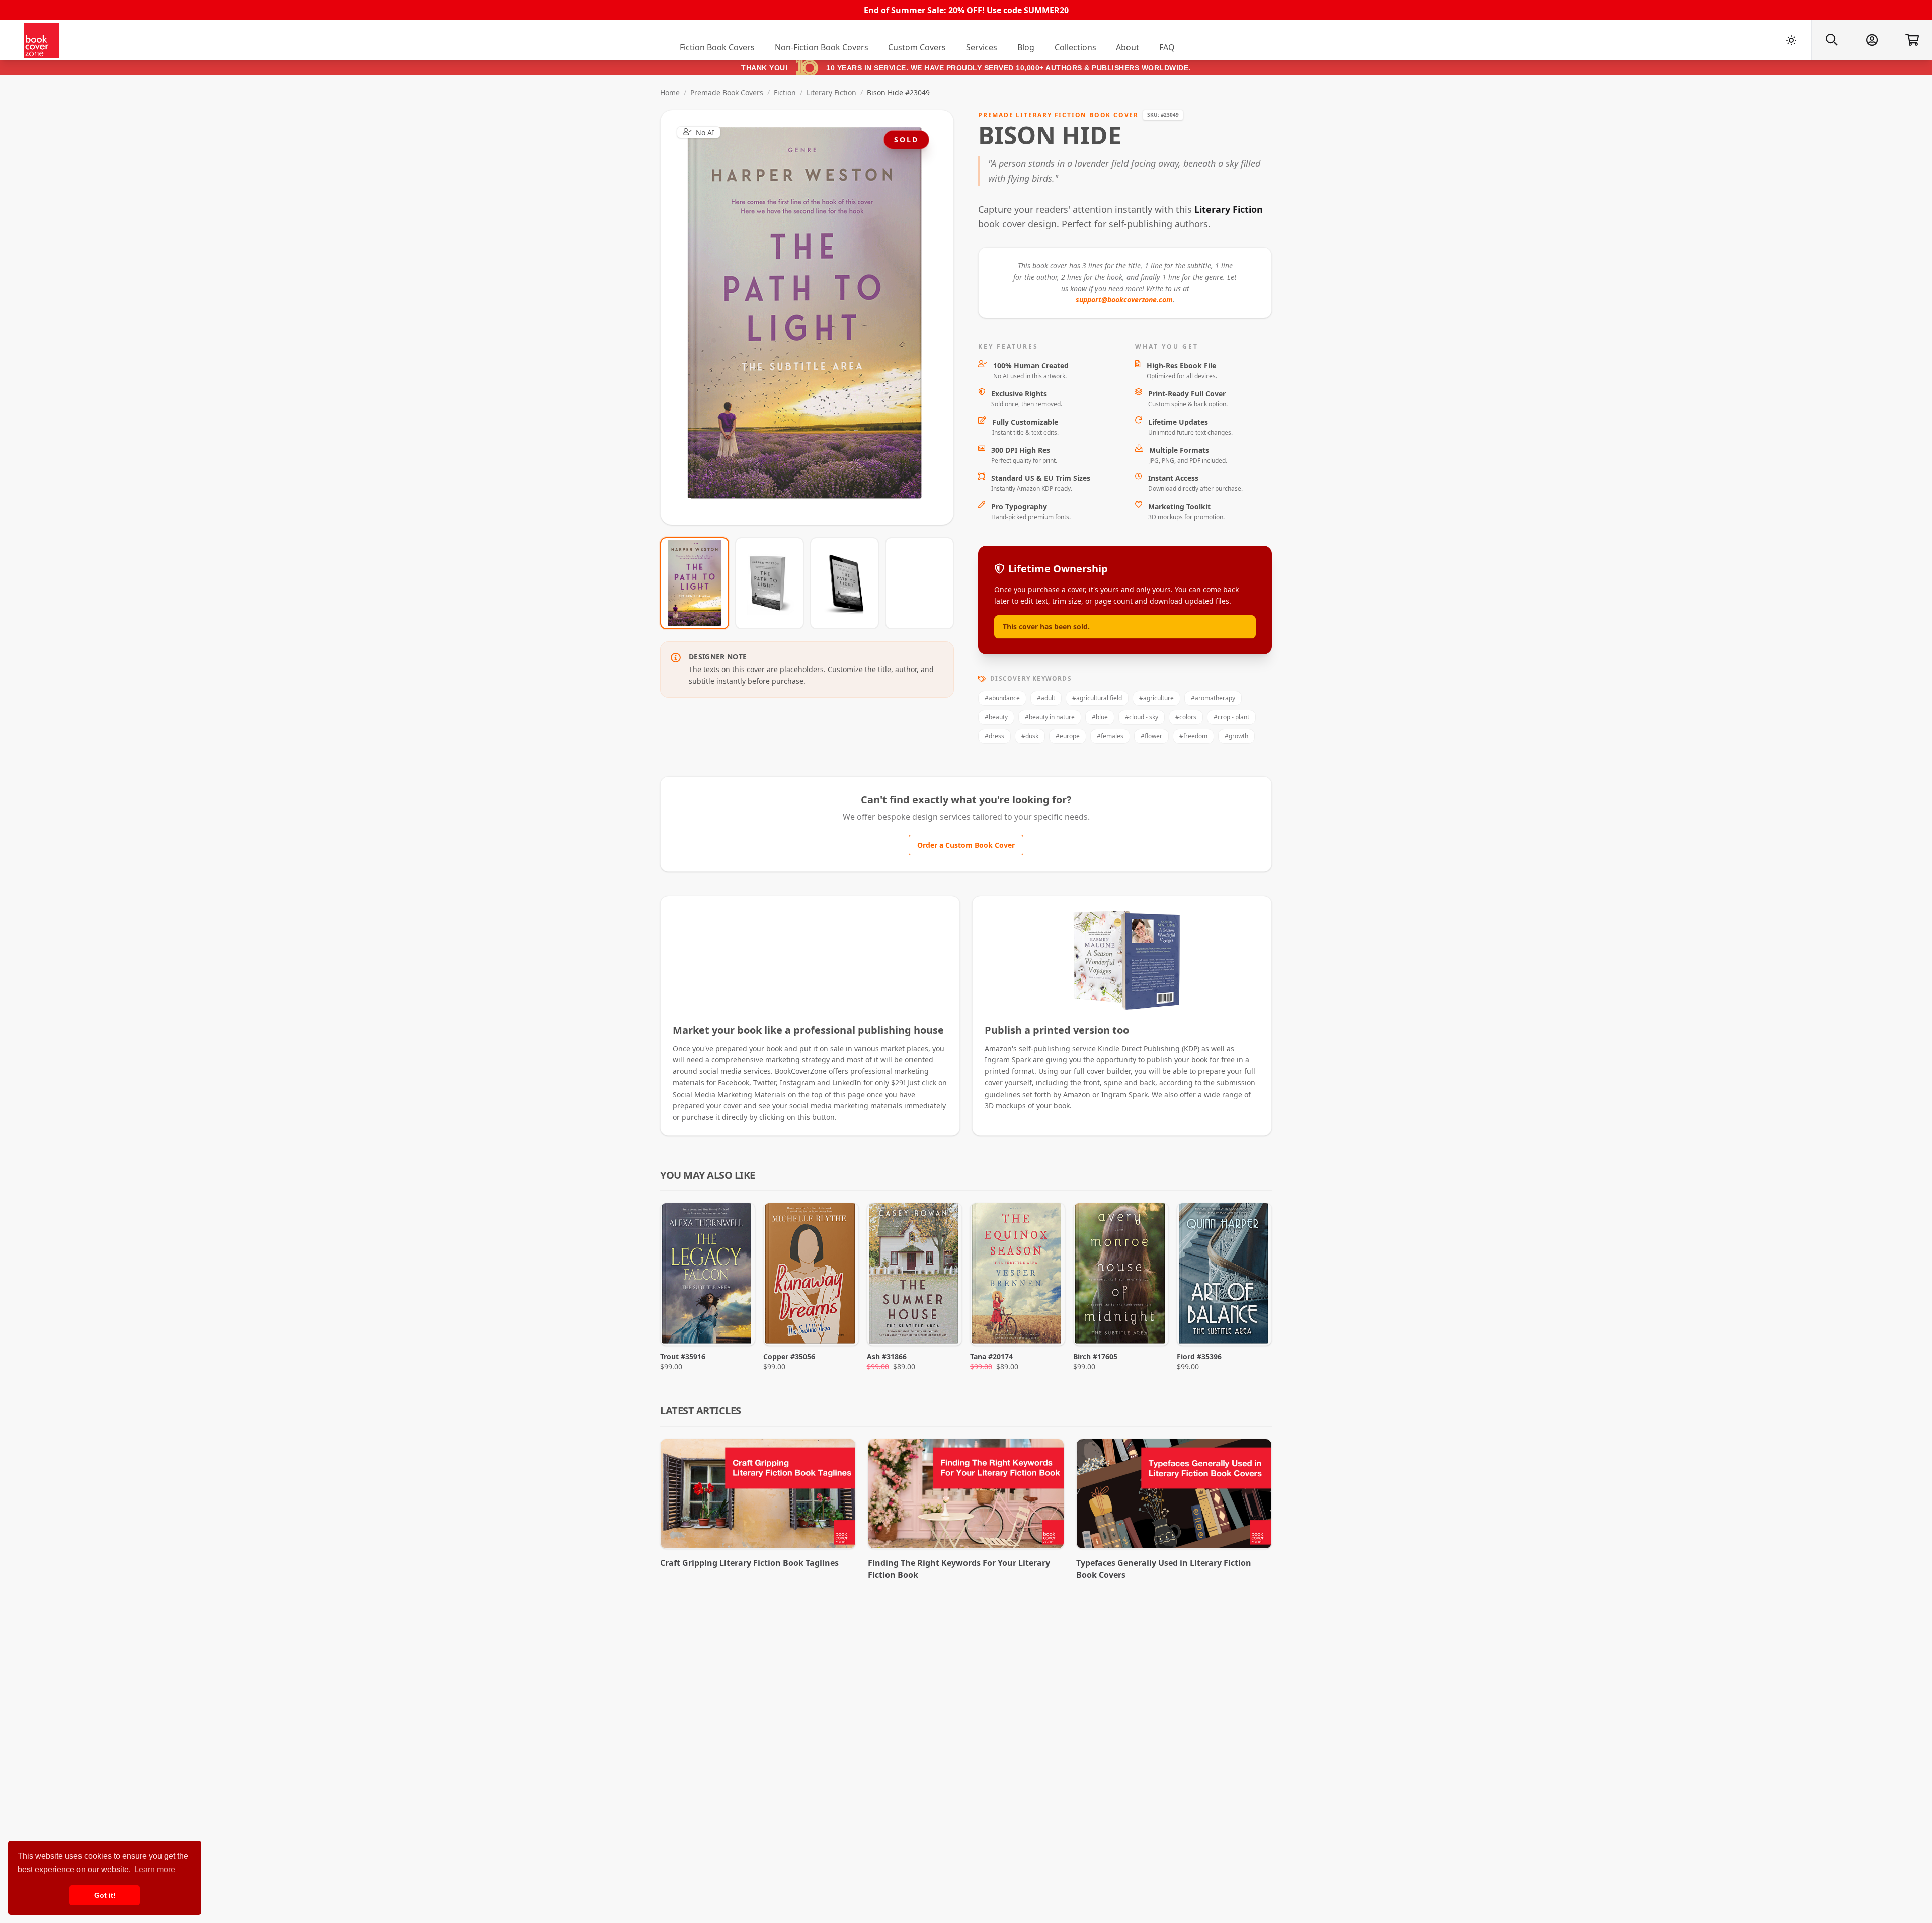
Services (982, 47)
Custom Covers (917, 47)
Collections (1075, 47)
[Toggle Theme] (1791, 40)
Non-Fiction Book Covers (822, 47)
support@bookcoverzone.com (1124, 300)
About (1128, 47)
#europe (1068, 736)
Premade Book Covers (727, 92)
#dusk (1030, 736)
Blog (1026, 47)
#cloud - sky (1142, 717)
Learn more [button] (155, 1869)
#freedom (1193, 736)
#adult (1046, 698)
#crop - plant (1231, 717)
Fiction (785, 92)
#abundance (1002, 698)
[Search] (1831, 40)
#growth (1236, 736)
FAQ (1167, 47)
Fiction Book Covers (717, 47)
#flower (1151, 736)
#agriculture (1156, 698)
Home (670, 92)
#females (1110, 736)
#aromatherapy (1213, 698)
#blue (1100, 717)
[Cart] (1912, 40)
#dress (994, 736)
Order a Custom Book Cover (966, 845)
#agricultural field (1097, 698)
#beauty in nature (1050, 717)
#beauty (996, 717)
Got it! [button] (105, 1895)
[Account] (1872, 40)
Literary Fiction (831, 92)
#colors (1186, 717)
